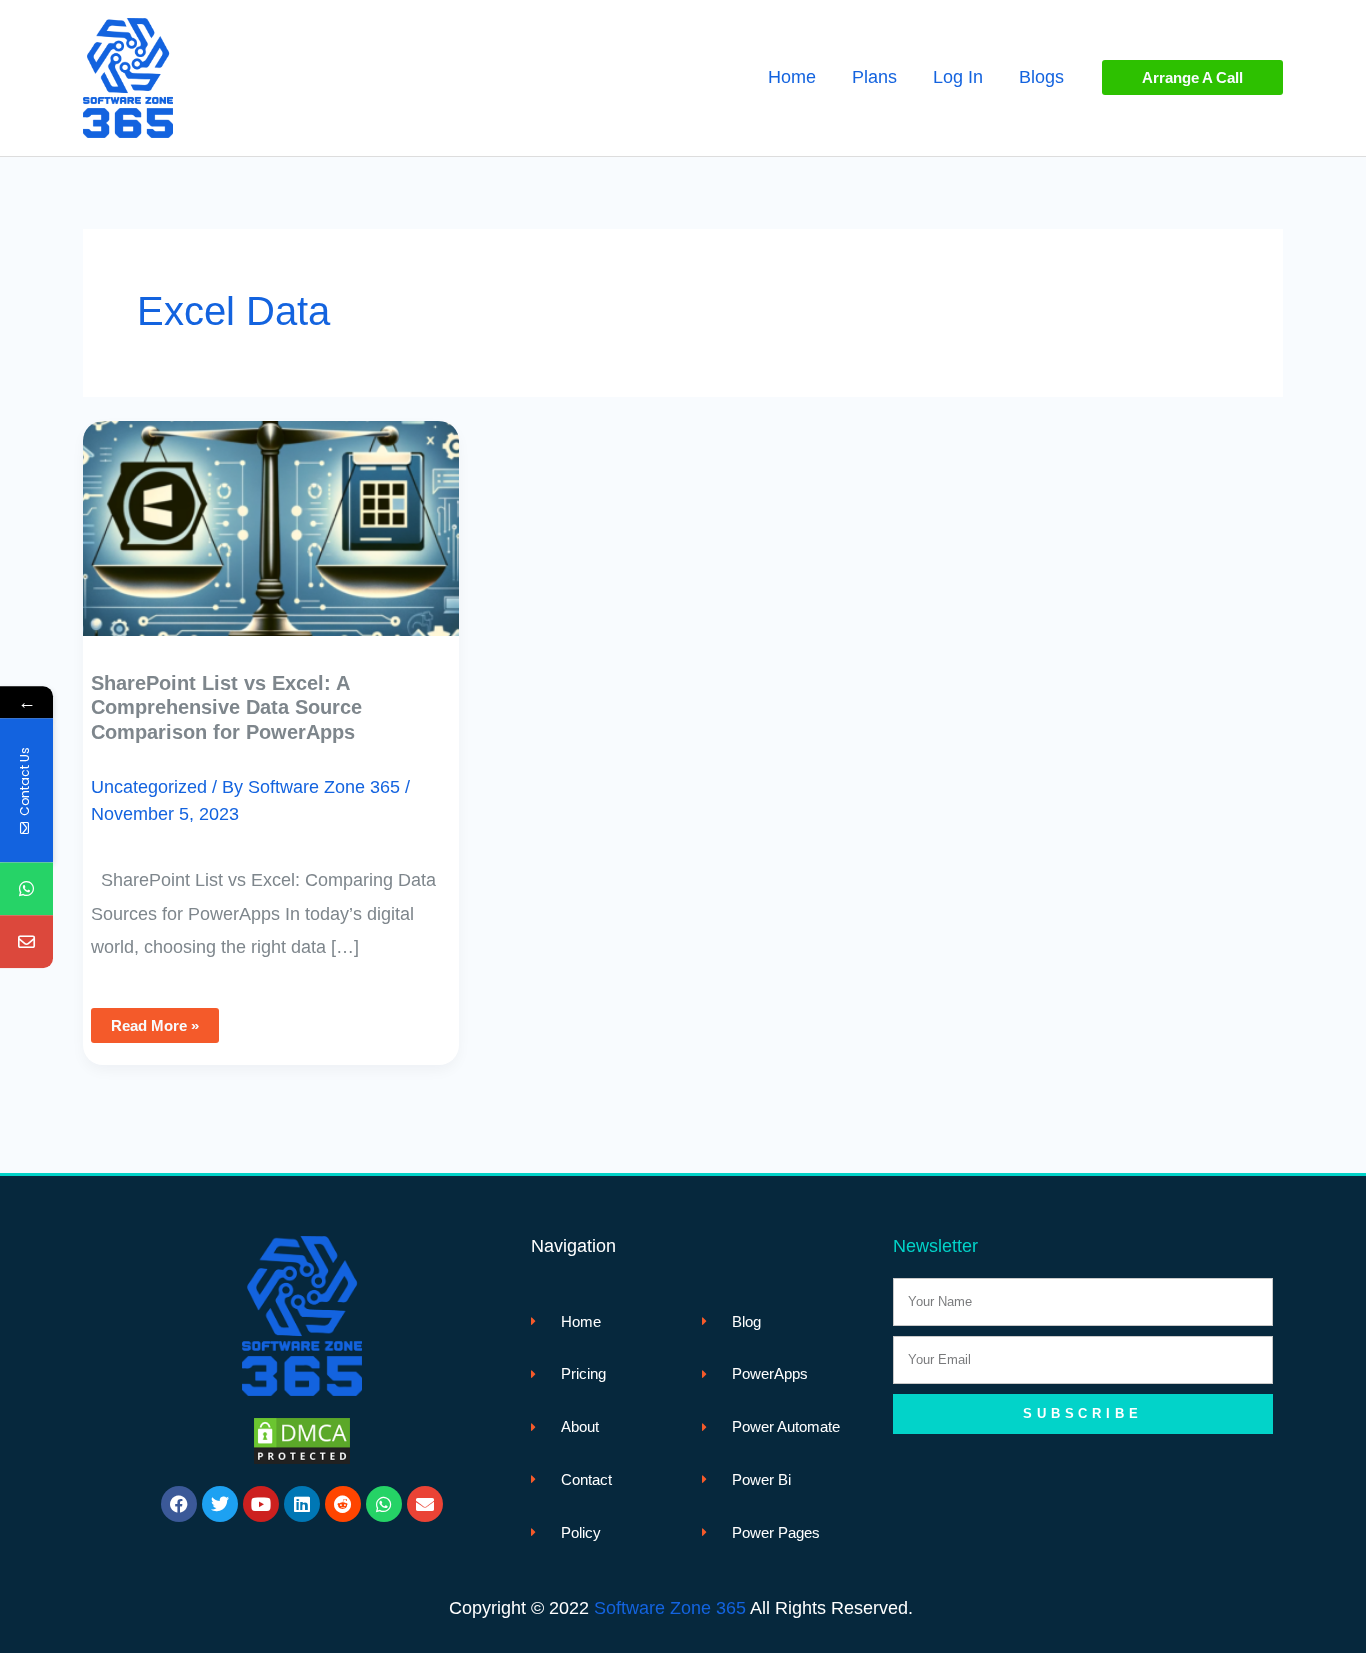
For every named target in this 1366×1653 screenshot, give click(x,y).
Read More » (164, 1021)
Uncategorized (149, 787)
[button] (1192, 77)
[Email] (26, 941)
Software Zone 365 (670, 1608)
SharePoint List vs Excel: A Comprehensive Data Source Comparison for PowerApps (226, 707)
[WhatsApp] (26, 888)
